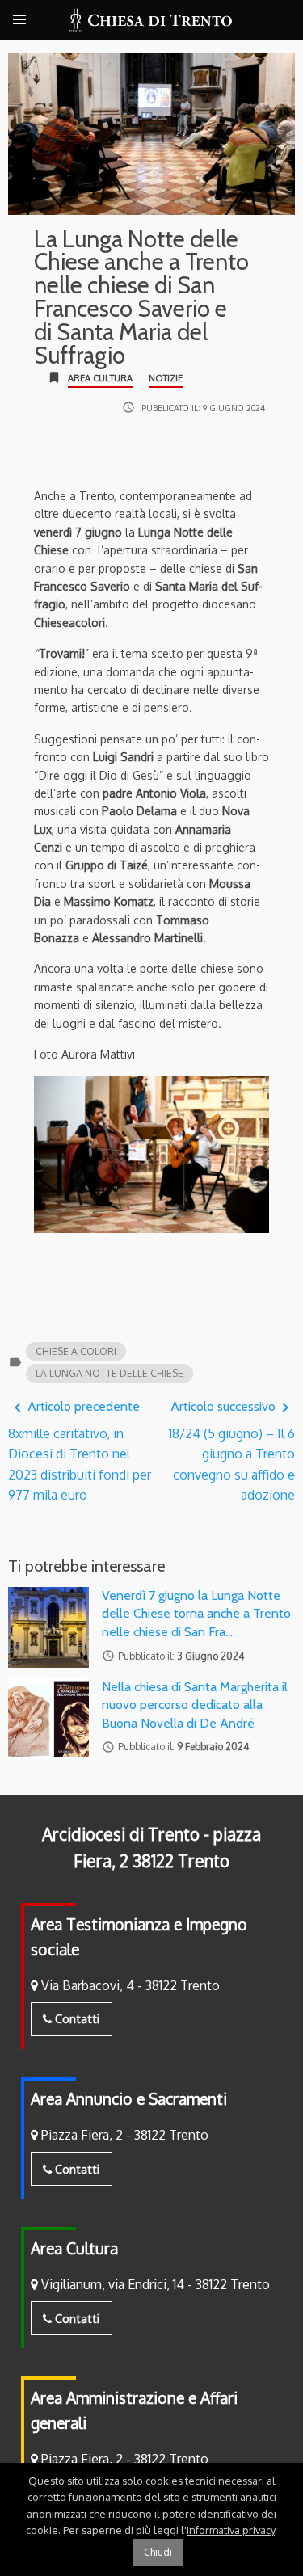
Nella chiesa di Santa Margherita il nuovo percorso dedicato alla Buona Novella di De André (195, 1705)
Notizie (166, 378)
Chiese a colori (76, 1351)
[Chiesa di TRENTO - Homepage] (151, 20)
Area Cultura (100, 378)
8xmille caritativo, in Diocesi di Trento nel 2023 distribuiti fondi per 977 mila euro (80, 1451)
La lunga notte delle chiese (109, 1373)
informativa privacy (231, 2530)
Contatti (76, 2018)
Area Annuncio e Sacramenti (129, 2099)
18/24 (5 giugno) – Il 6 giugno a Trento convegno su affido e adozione (232, 1451)
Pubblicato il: (203, 408)
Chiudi (158, 2552)
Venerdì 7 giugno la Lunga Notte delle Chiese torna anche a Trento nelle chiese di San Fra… (196, 1614)
